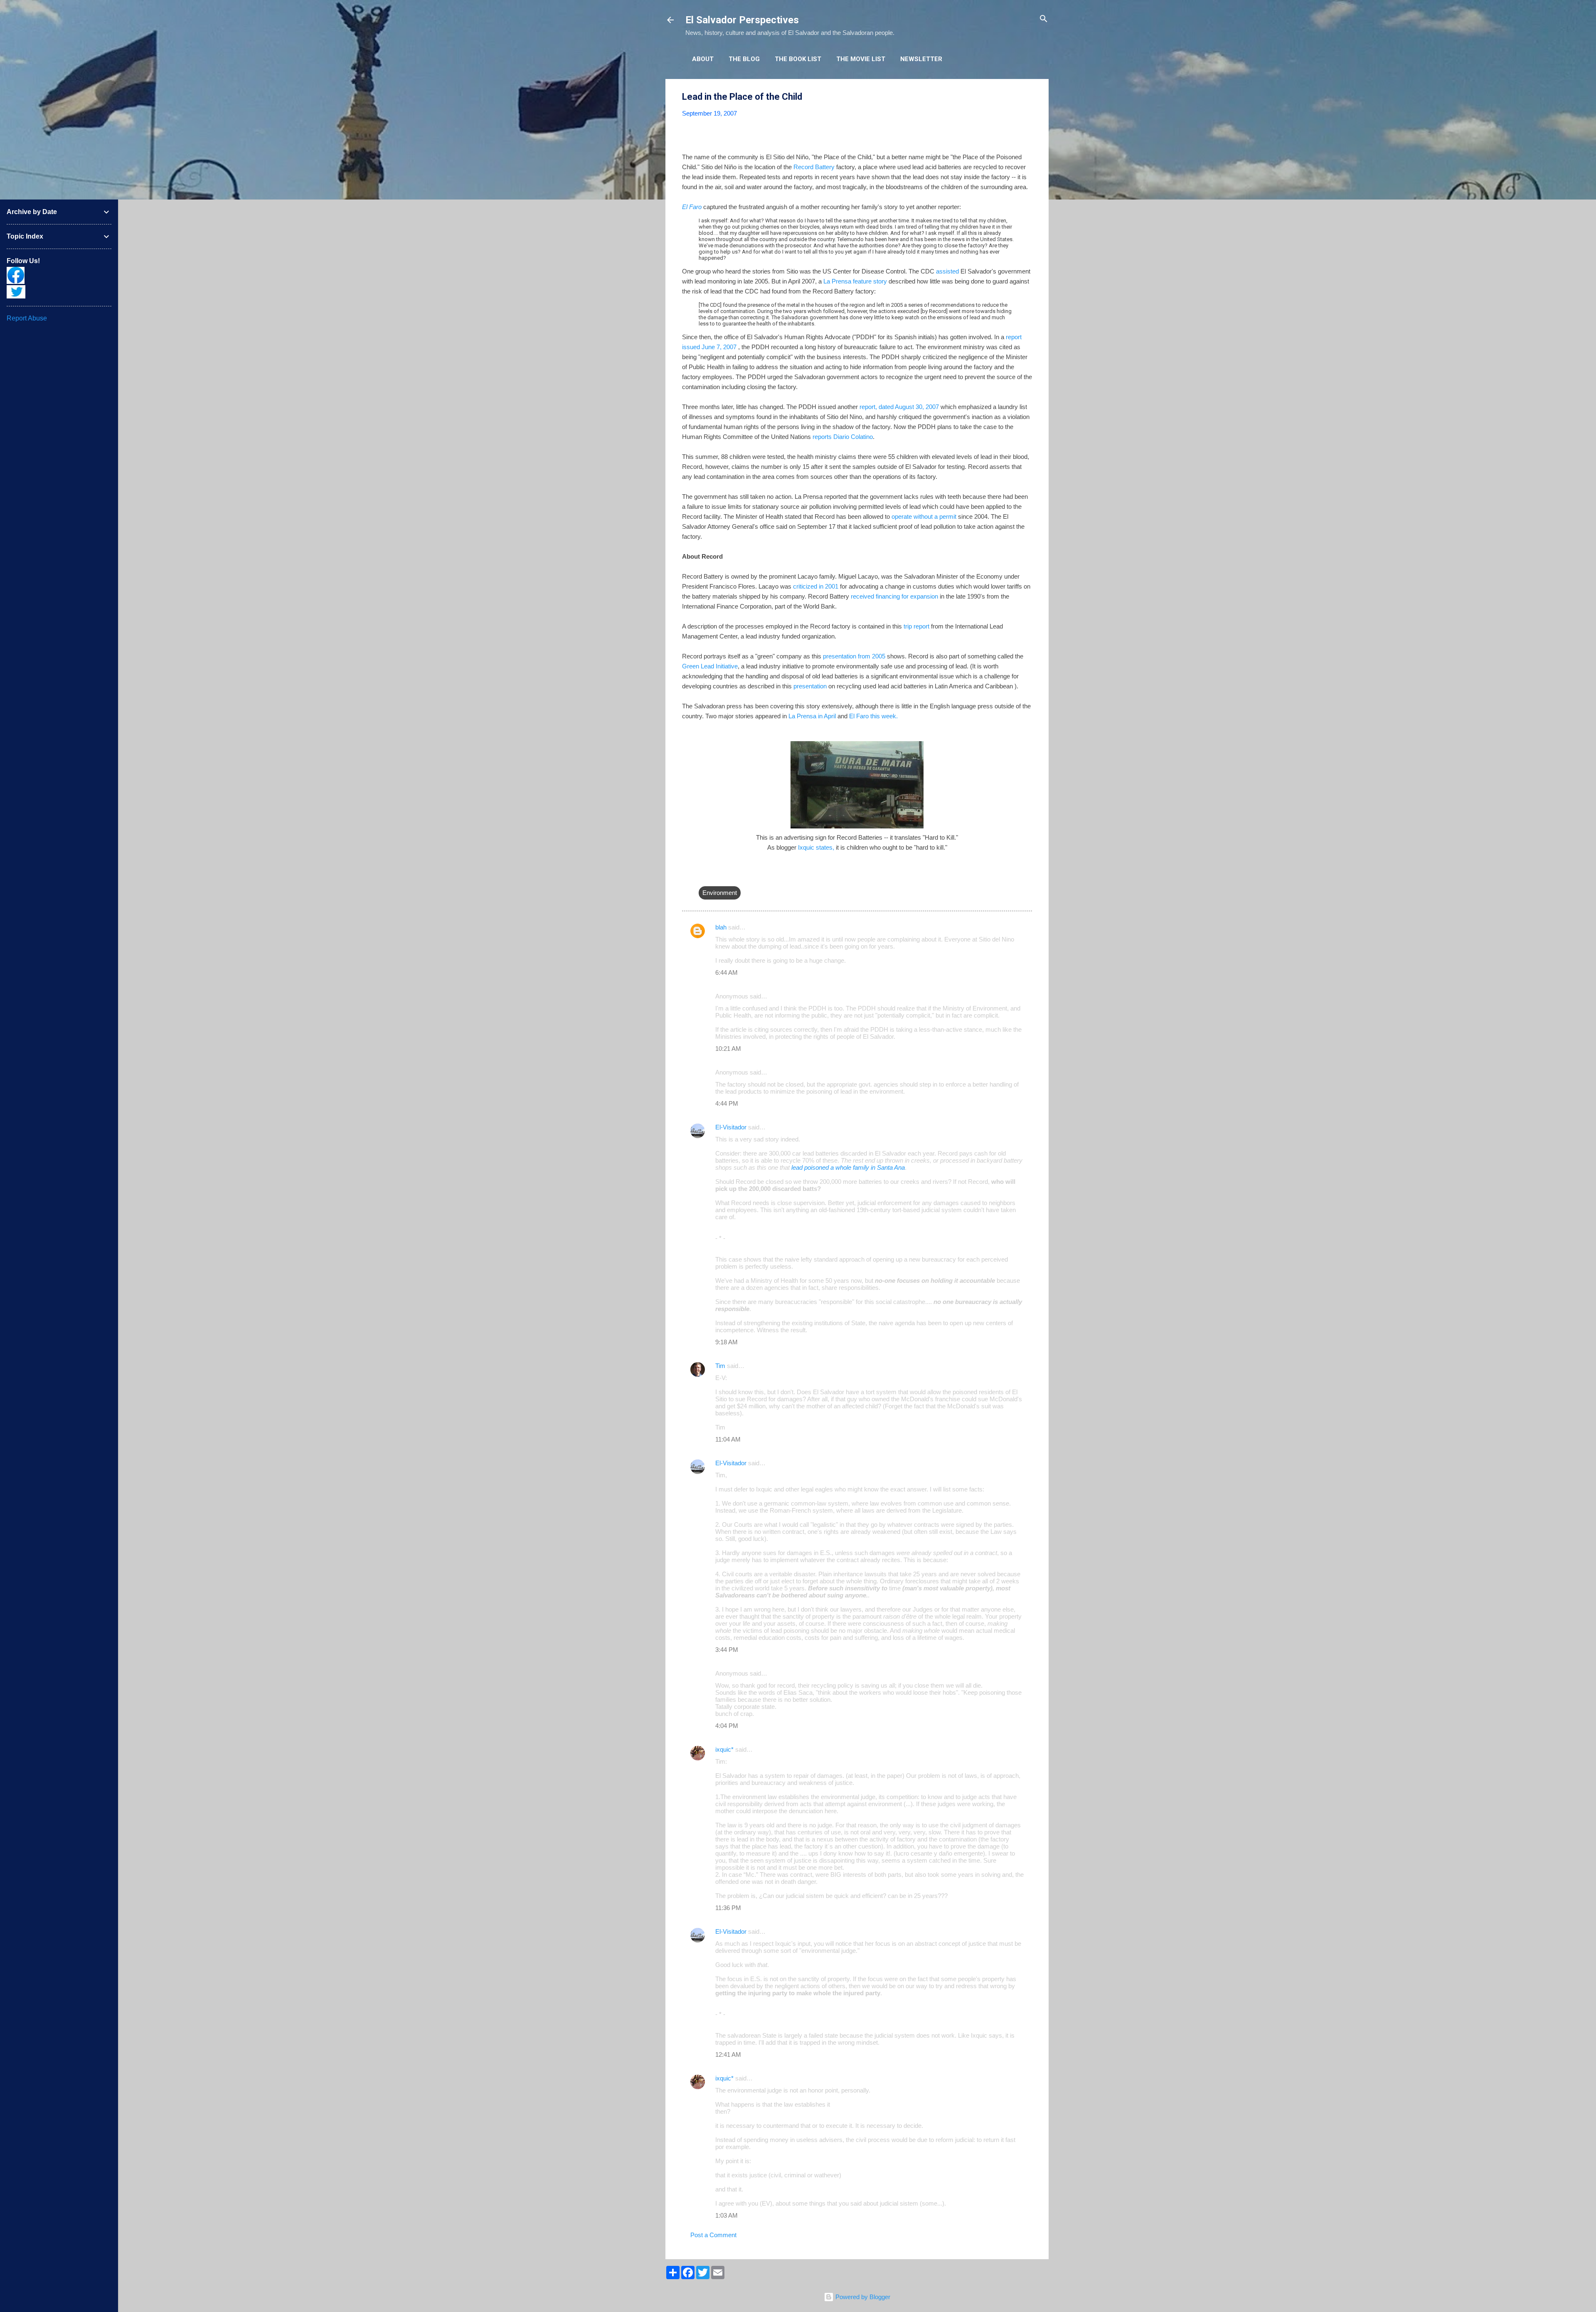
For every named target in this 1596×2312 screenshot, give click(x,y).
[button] (1027, 97)
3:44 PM (727, 1650)
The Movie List (861, 59)
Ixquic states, (816, 847)
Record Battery (814, 167)
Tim (720, 1366)
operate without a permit (923, 516)
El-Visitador (731, 1127)
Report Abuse (27, 318)
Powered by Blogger (862, 2297)
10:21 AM (728, 1049)
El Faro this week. (873, 716)
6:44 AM (727, 972)
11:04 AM (728, 1439)
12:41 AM (728, 2054)
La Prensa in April (813, 716)
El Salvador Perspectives (742, 20)
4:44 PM (727, 1103)
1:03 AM (727, 2215)
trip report (916, 626)
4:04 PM (727, 1726)
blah (721, 927)
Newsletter (921, 59)
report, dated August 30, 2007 (899, 407)
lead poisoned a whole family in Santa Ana (848, 1167)
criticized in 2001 (816, 586)
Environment (720, 893)
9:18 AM (727, 1342)
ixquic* (724, 1749)
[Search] (1044, 19)
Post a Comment (713, 2235)
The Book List (798, 59)
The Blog (744, 59)
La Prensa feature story (855, 281)
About (703, 59)
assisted (947, 271)
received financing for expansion (894, 596)
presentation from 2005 (854, 656)
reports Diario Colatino (843, 437)
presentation (809, 686)
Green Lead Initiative (710, 666)
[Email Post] (704, 876)
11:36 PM (728, 1908)
